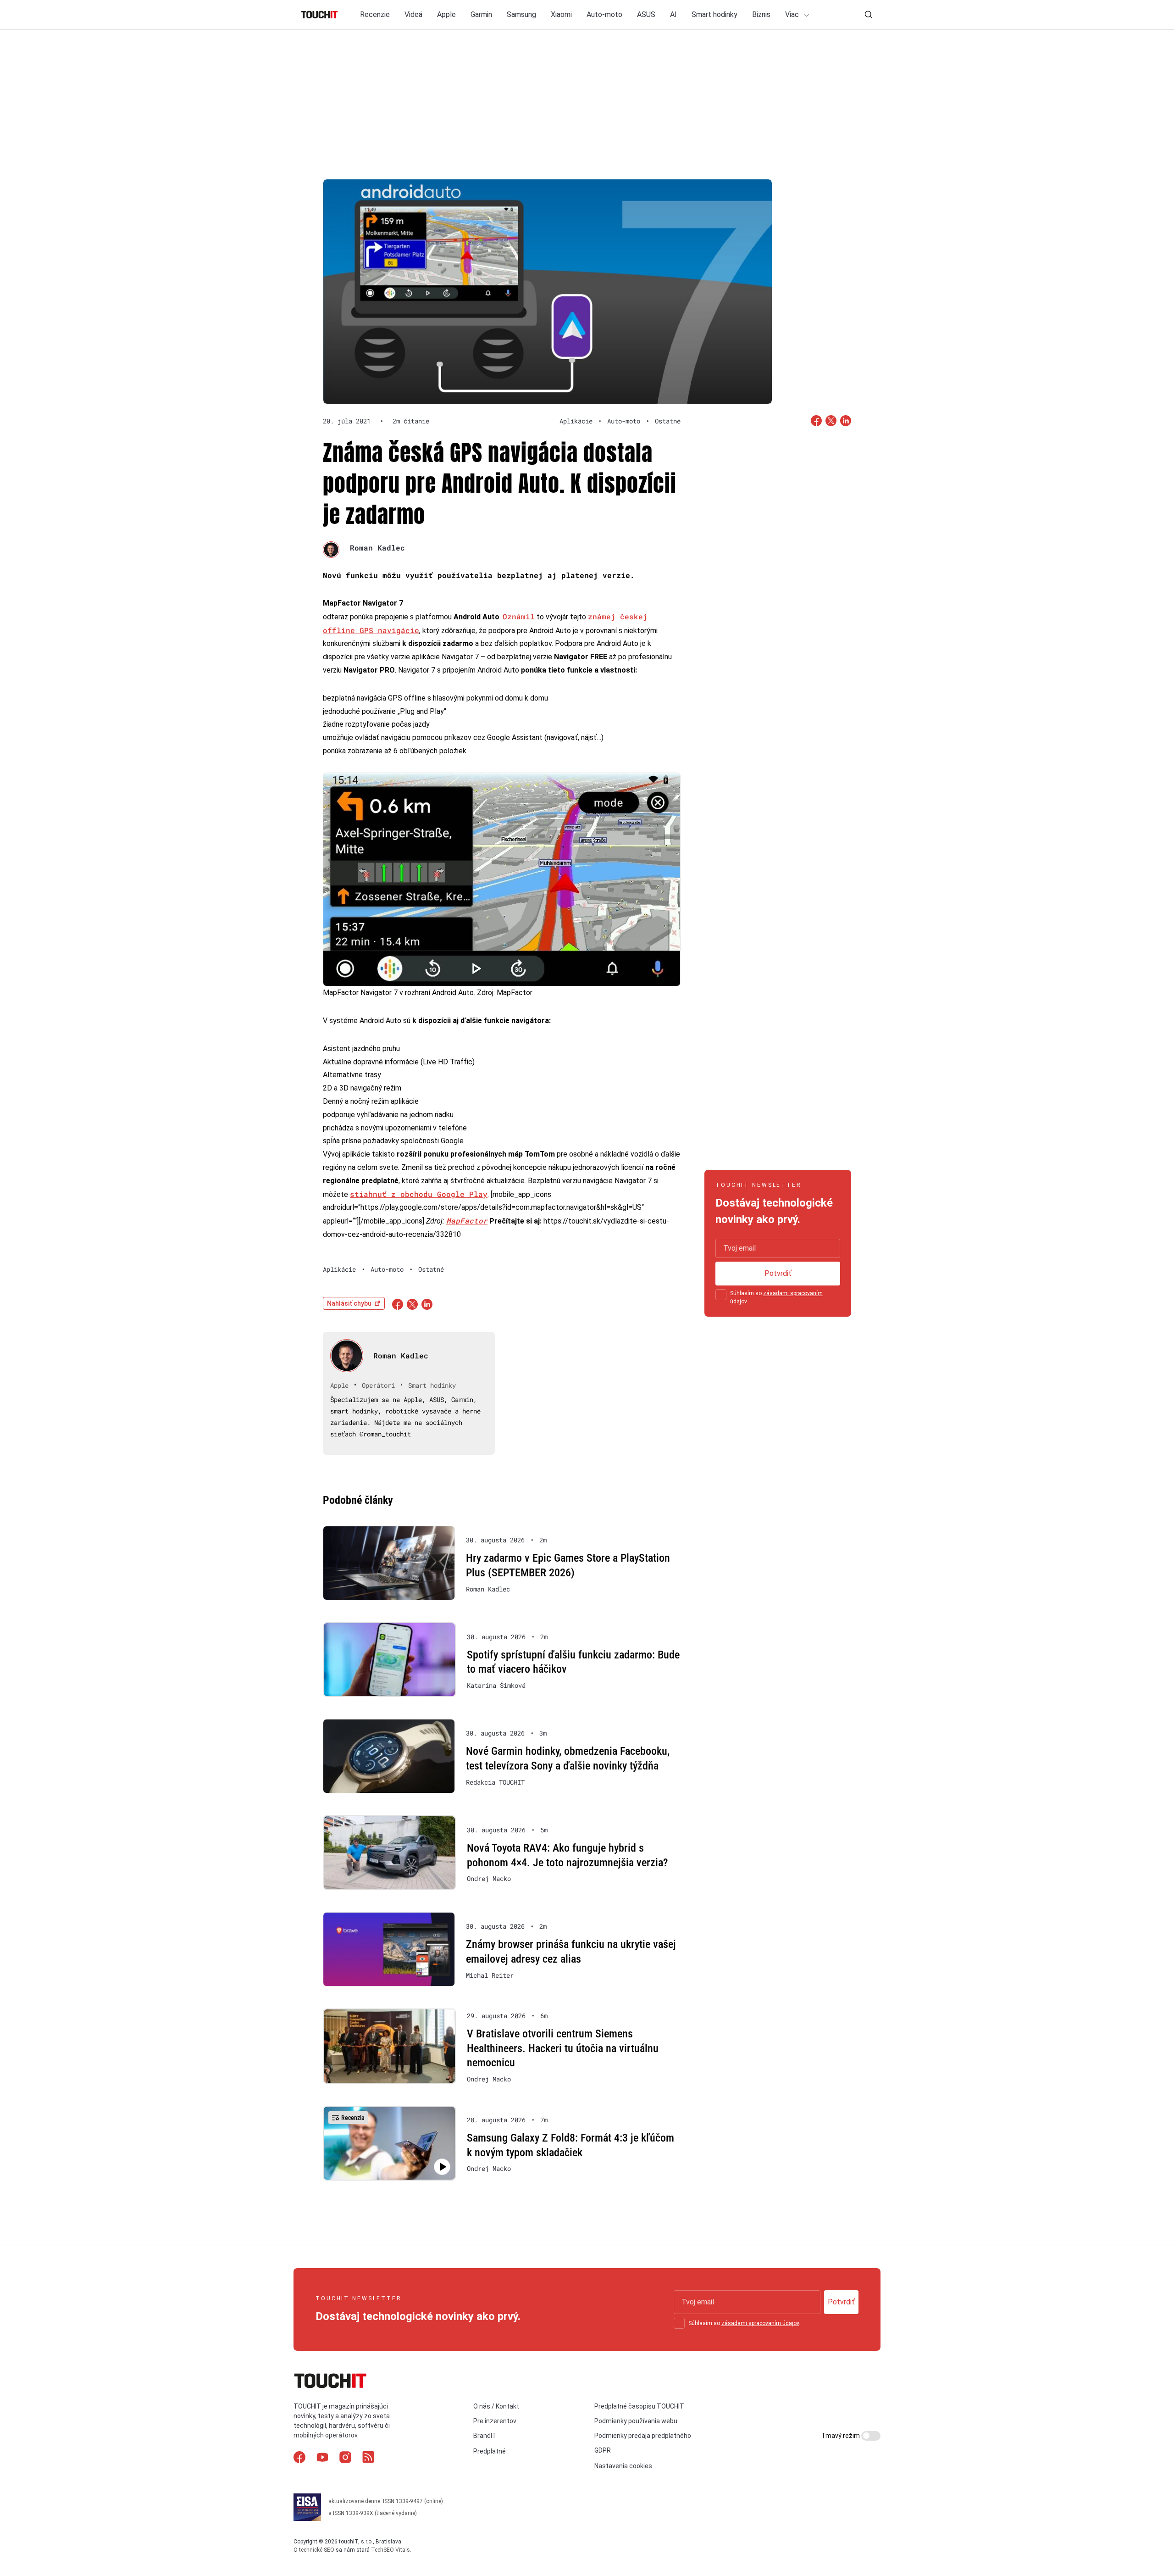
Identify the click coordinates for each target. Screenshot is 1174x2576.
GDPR (603, 2450)
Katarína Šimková (496, 1686)
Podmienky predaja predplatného (643, 2436)
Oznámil (519, 616)
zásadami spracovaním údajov (760, 2323)
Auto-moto (604, 14)
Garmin (481, 14)
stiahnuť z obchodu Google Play (419, 1194)
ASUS (646, 14)
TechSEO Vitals (390, 2550)
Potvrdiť (778, 1273)
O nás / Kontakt (496, 2406)
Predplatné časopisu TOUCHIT (639, 2406)
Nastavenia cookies (623, 2466)
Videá (413, 14)
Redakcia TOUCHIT (495, 1782)
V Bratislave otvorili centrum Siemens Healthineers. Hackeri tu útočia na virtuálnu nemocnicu (563, 2048)
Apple (446, 14)
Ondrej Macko (489, 1879)
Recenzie (375, 14)
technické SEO (317, 2550)
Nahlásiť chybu (349, 1303)
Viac (793, 14)
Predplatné (490, 2451)
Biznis (761, 14)
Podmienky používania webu (636, 2421)
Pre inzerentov (495, 2421)
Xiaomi (561, 14)
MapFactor (467, 1221)
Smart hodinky (714, 14)
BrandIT (485, 2436)
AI (673, 14)
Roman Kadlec (377, 548)
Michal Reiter (490, 1975)
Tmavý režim (841, 2436)
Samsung (521, 14)
